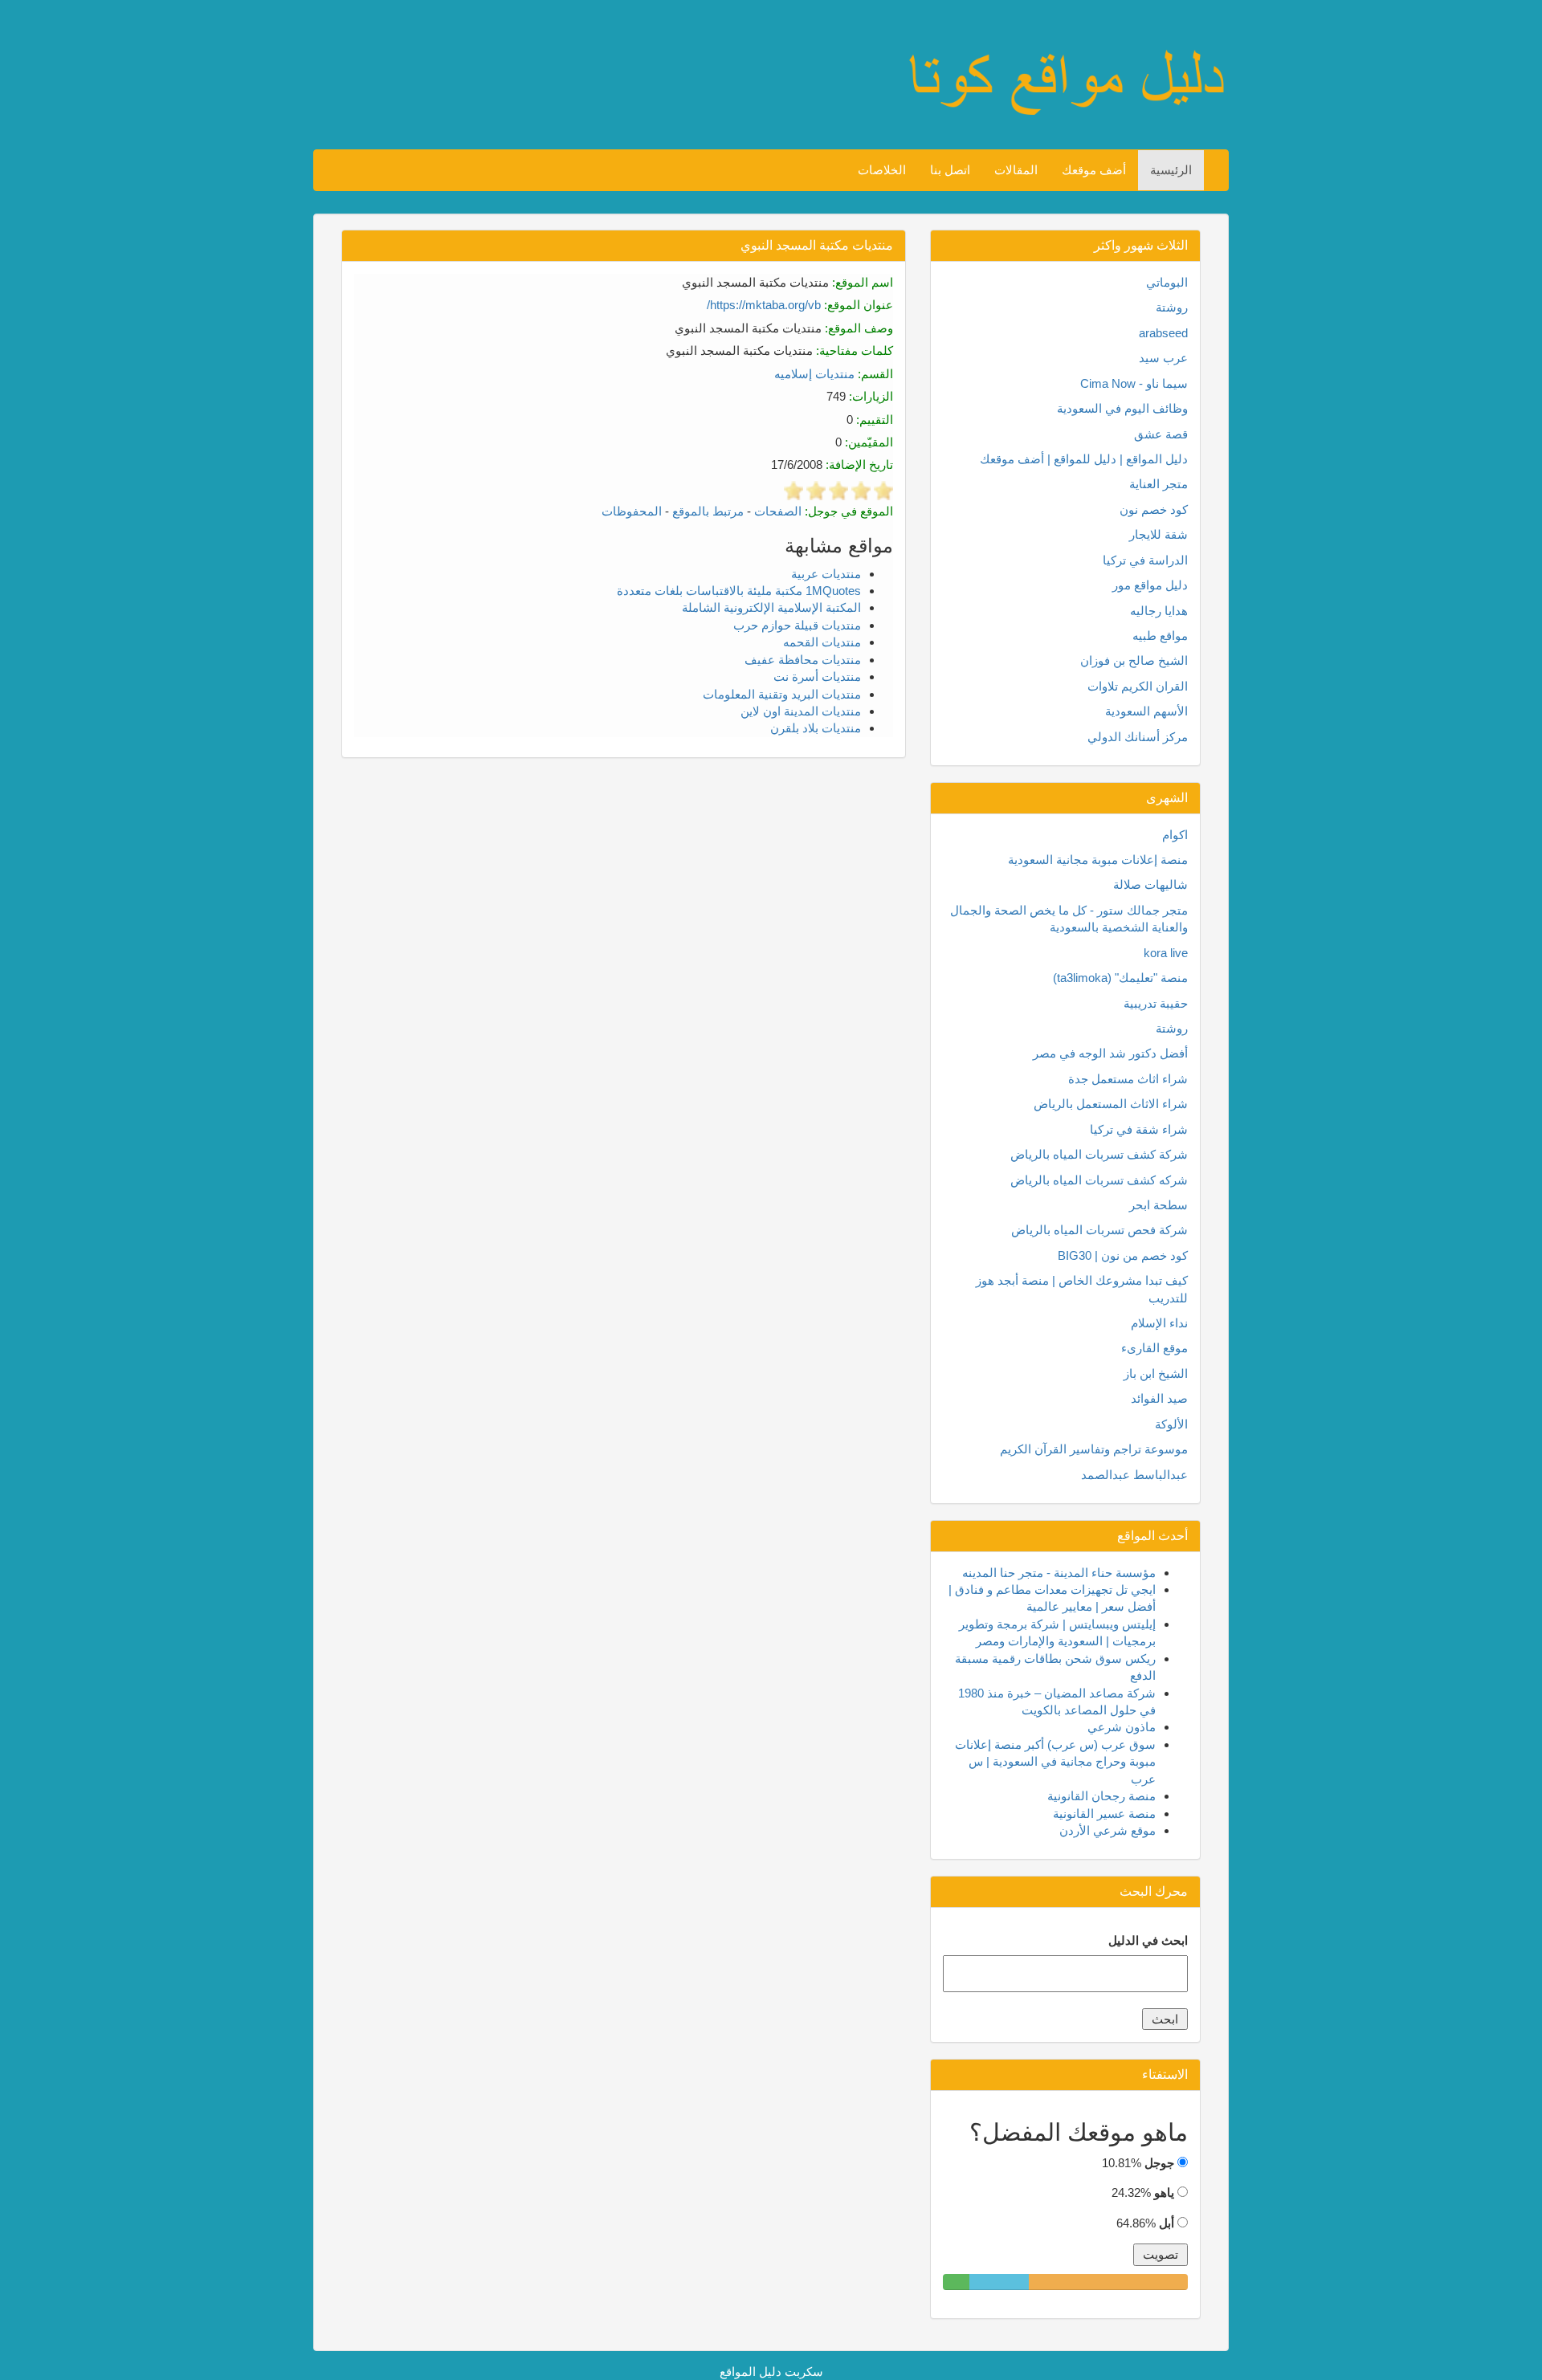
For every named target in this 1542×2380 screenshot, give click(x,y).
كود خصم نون (1154, 509)
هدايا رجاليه (1159, 611)
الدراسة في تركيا (1145, 560)
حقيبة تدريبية (1156, 1003)
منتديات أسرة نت (817, 677)
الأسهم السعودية (1146, 711)
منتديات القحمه (822, 642)
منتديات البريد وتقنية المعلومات (782, 694)
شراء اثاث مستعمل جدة (1128, 1079)
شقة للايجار (1159, 534)
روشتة (1172, 307)
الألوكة (1171, 1424)
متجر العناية (1159, 484)
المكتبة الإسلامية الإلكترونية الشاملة (771, 607)
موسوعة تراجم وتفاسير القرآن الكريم (1094, 1449)
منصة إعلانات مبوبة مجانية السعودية (1098, 860)
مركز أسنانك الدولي (1138, 737)
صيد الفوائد (1159, 1398)
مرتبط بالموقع (708, 511)
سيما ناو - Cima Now (1134, 383)
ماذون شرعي (1122, 1727)
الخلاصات (882, 170)
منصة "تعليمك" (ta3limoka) (1120, 978)
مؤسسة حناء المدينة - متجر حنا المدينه (1059, 1573)
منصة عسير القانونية (1104, 1814)
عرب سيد (1163, 358)
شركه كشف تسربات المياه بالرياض (1099, 1180)
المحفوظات (632, 511)
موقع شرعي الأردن (1108, 1830)
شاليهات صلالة (1150, 884)
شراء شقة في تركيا (1139, 1129)
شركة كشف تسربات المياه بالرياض (1099, 1154)
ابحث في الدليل (1148, 1940)
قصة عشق (1161, 434)
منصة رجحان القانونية (1101, 1796)
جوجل (1159, 2163)
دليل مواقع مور (1150, 585)
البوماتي (1167, 282)
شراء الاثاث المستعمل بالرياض (1111, 1104)
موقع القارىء (1154, 1348)
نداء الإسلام (1159, 1323)
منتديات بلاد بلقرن (816, 728)
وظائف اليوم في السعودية (1122, 408)
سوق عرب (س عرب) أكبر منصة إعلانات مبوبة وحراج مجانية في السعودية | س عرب (1055, 1762)
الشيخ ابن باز (1156, 1373)
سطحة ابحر (1159, 1205)
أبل (1167, 2223)
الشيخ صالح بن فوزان (1134, 660)
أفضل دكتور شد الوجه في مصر (1110, 1053)
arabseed (1163, 333)
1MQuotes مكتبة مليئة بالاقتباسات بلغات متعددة (739, 591)
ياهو (1164, 2193)
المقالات (1016, 170)
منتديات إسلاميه (814, 374)
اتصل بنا (950, 170)
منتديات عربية (826, 574)
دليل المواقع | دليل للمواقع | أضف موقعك (1084, 459)
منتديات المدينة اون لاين (801, 711)
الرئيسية (1171, 170)
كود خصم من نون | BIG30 (1123, 1255)
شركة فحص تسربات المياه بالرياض (1099, 1230)
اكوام (1175, 835)
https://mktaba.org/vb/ (764, 305)
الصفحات (778, 511)
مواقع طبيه (1160, 636)
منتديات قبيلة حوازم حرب (797, 625)
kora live (1166, 953)
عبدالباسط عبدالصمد (1134, 1475)
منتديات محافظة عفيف (803, 660)
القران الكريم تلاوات (1138, 686)
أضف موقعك (1094, 170)
